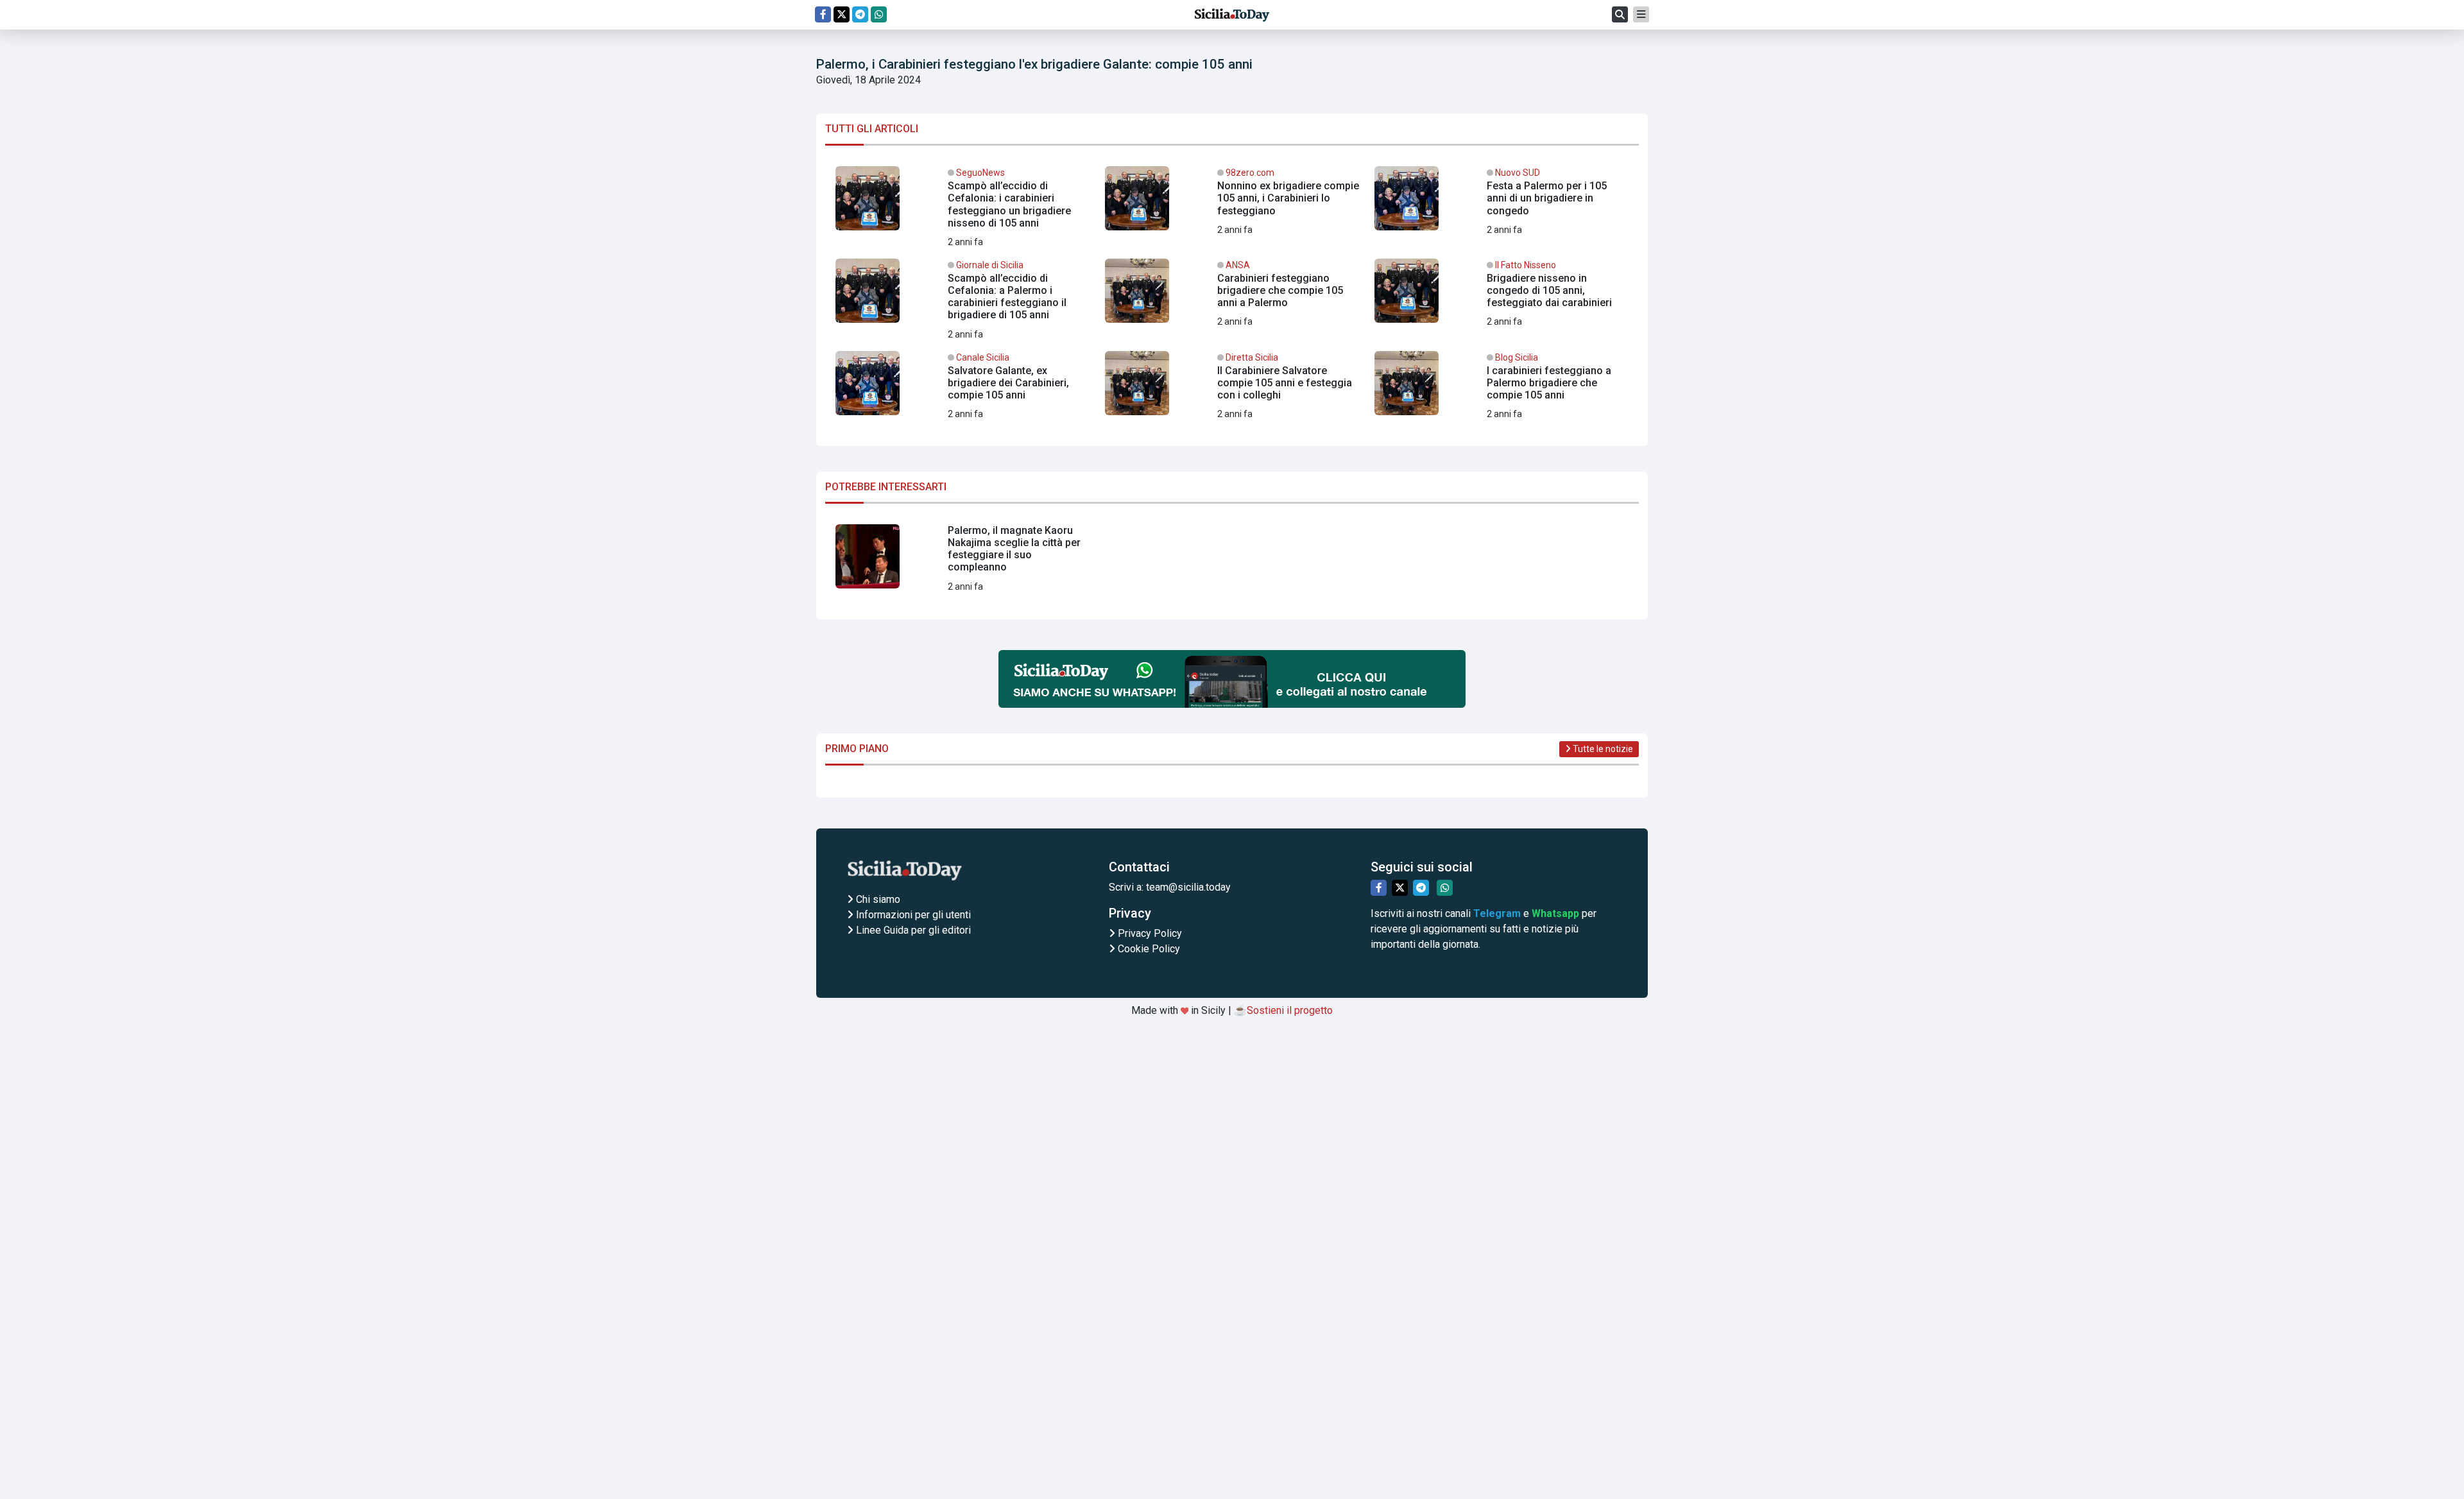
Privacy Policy (1149, 933)
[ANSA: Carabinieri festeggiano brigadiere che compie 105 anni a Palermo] (1232, 296)
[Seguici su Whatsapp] (879, 14)
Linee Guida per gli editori (912, 930)
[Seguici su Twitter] (842, 14)
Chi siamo (877, 899)
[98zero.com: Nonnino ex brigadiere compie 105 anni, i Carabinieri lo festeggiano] (1232, 203)
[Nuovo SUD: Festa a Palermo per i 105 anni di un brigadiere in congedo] (1502, 203)
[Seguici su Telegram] (860, 14)
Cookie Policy (1148, 949)
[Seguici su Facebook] (823, 14)
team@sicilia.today (1188, 887)
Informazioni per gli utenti (912, 915)
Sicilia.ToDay (1232, 15)
